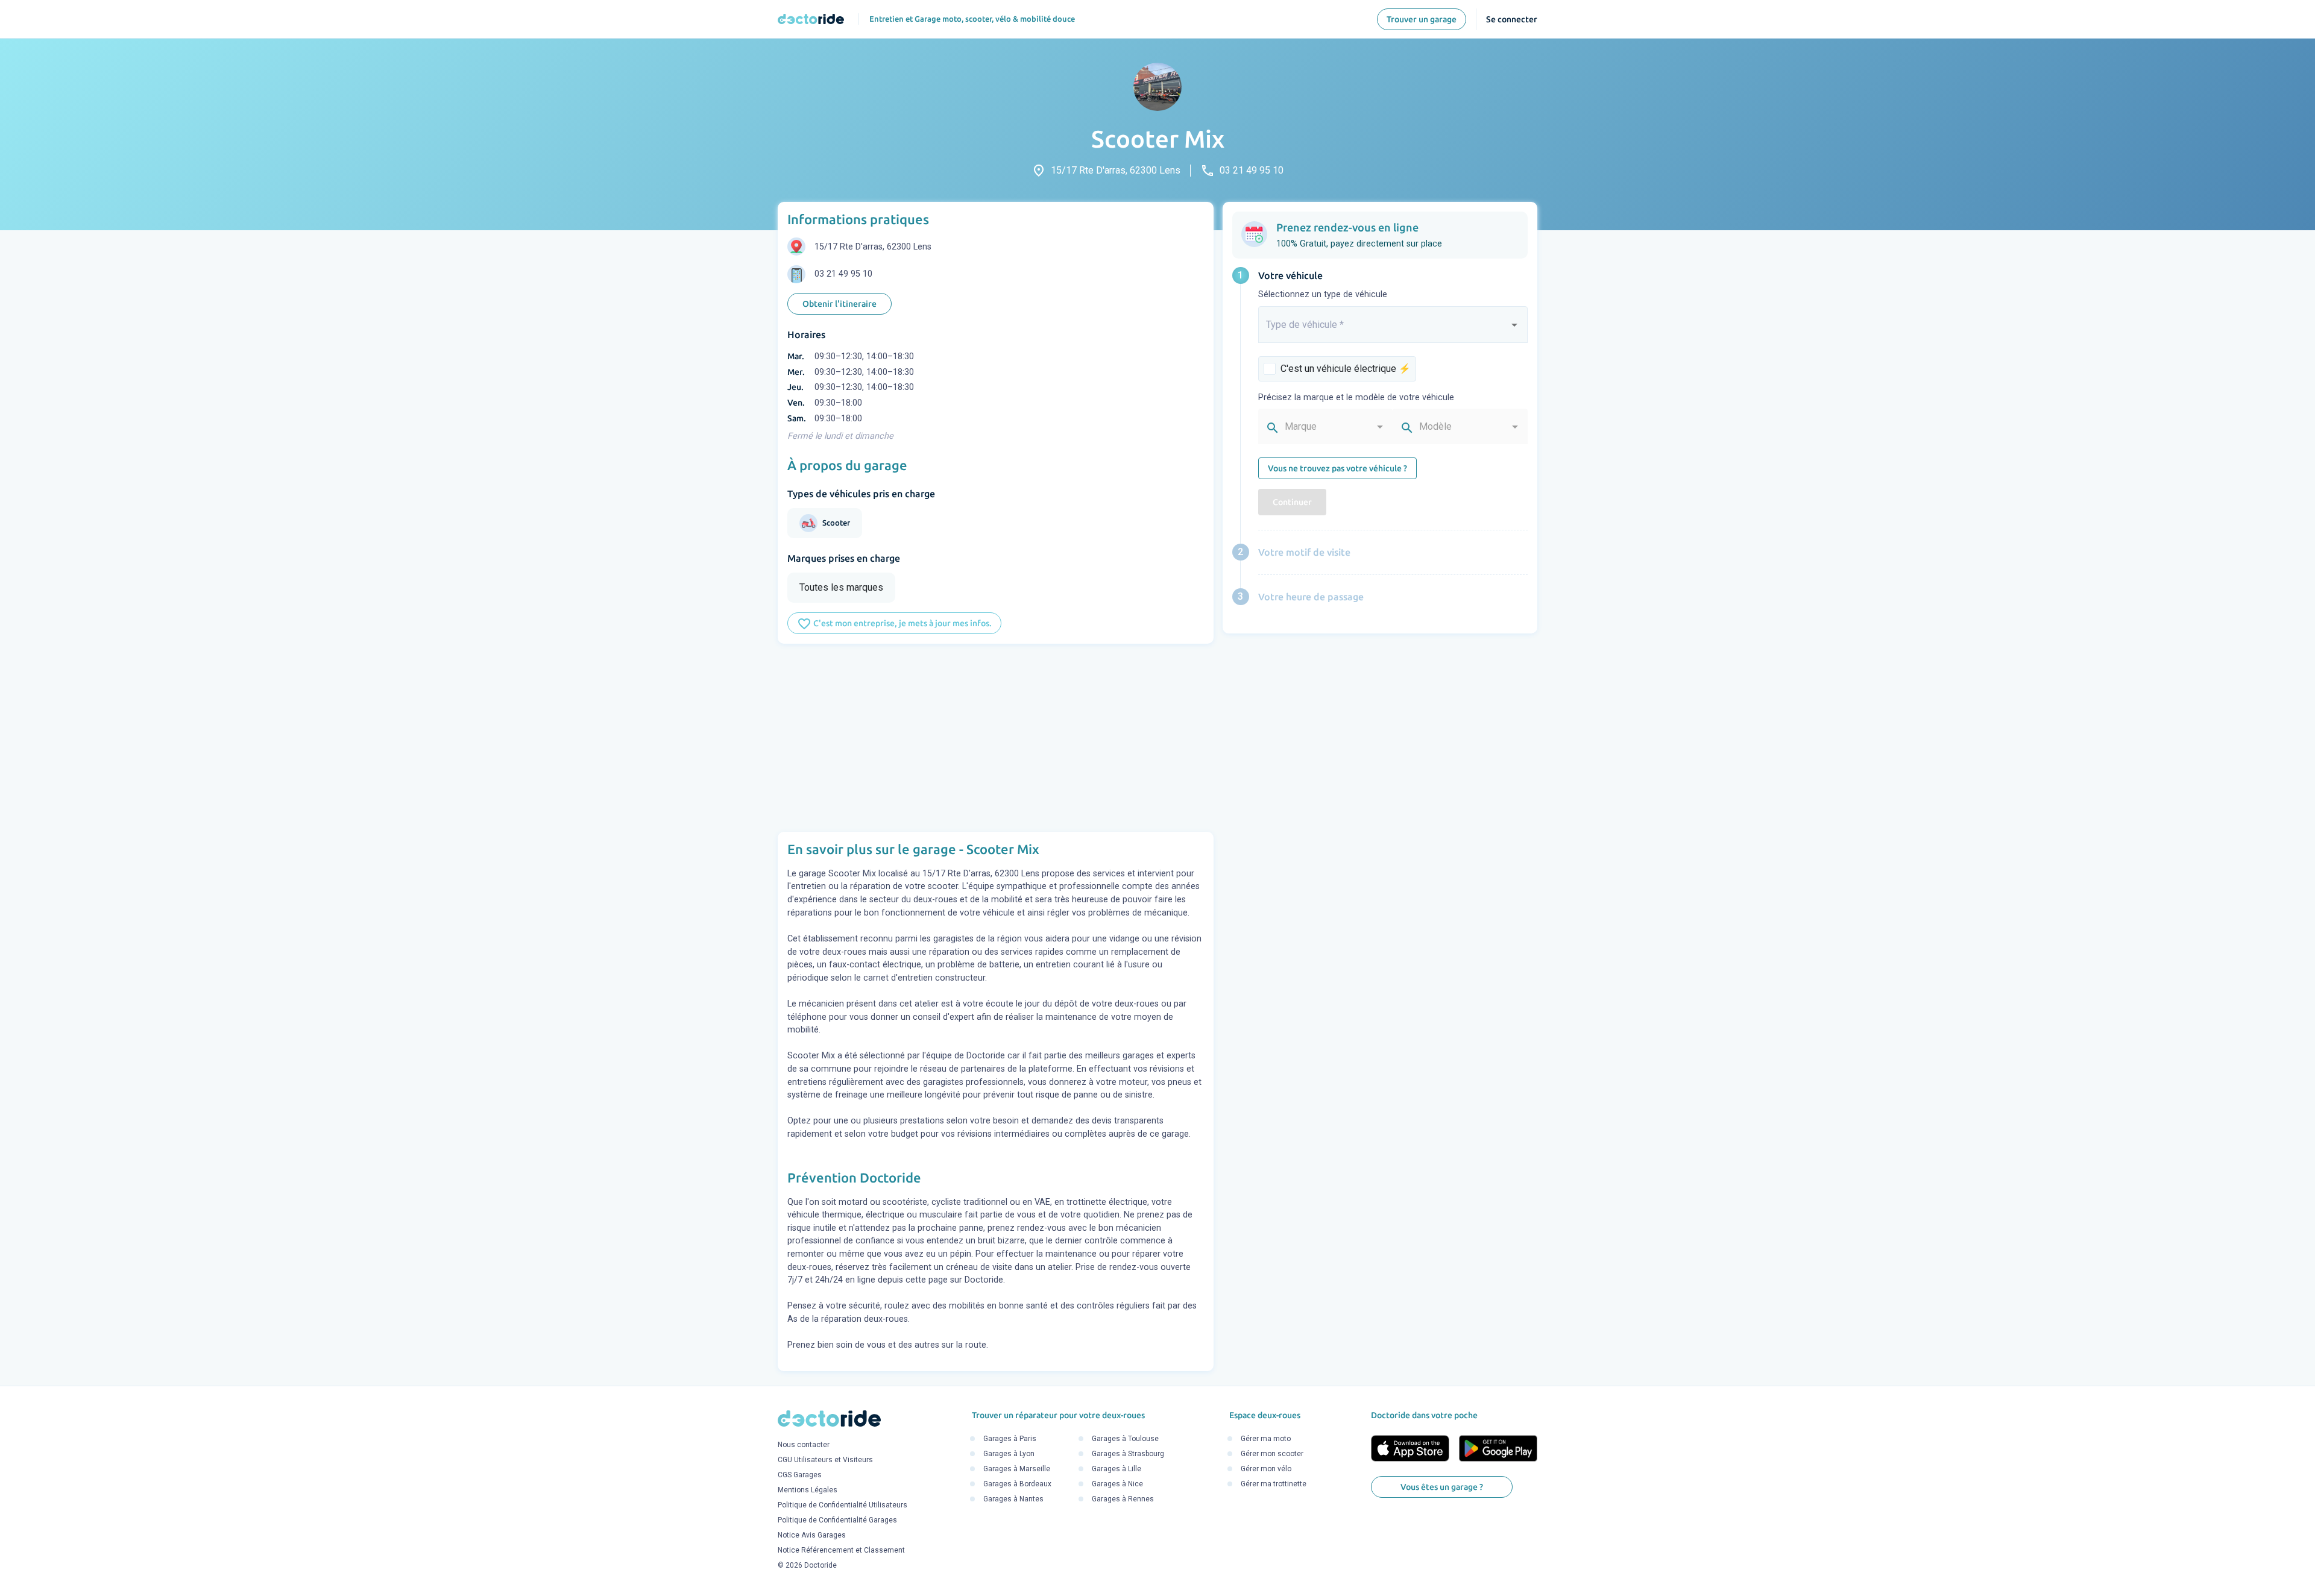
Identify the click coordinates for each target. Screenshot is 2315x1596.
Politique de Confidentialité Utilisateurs (843, 1505)
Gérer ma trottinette (1274, 1484)
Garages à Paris (1010, 1439)
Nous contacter (804, 1445)
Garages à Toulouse (1125, 1439)
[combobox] (1393, 330)
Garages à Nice (1117, 1484)
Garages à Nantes (1013, 1500)
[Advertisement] (996, 738)
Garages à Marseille (1017, 1469)
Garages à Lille (1117, 1469)
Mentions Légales (808, 1490)
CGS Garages (800, 1475)
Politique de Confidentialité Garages (837, 1520)
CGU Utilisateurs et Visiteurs (825, 1460)
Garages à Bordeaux (1017, 1484)
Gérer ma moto (1266, 1439)
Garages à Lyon (1009, 1454)
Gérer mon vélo (1266, 1469)
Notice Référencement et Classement (841, 1550)
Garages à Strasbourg (1128, 1454)
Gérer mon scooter (1272, 1454)
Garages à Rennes (1123, 1500)
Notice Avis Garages (812, 1535)
